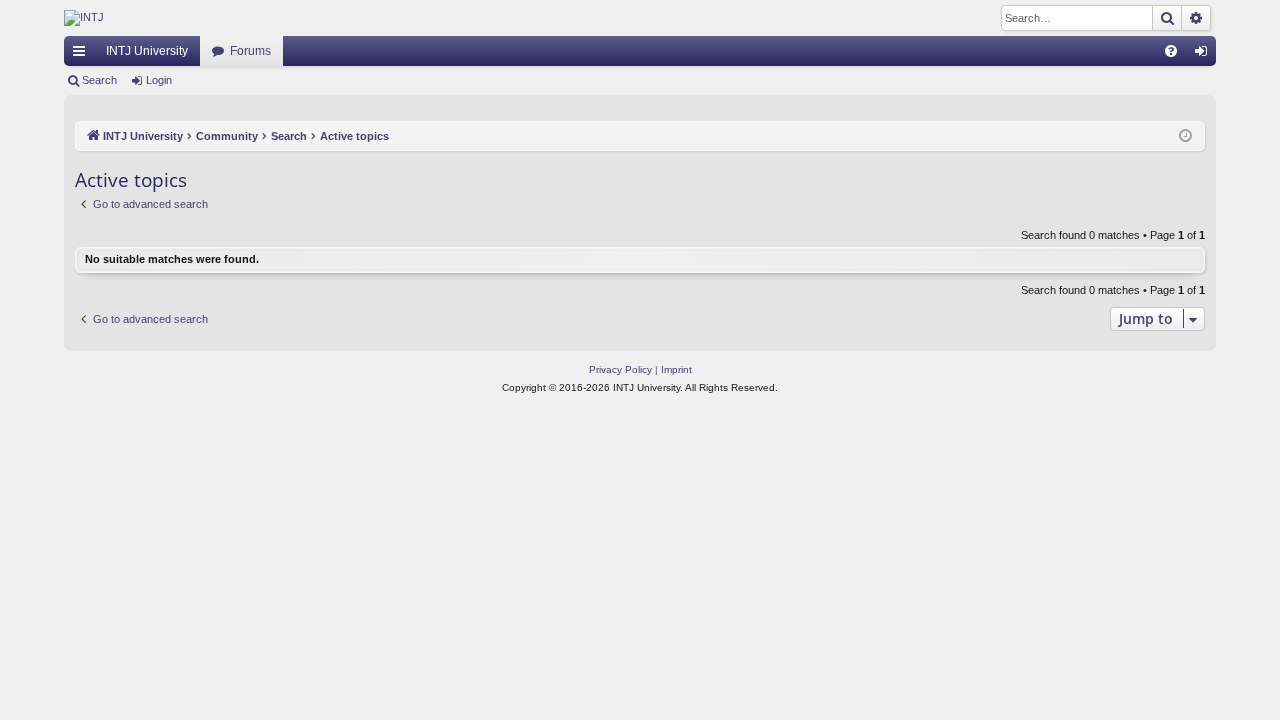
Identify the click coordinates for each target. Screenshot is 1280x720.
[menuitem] (1171, 51)
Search (99, 80)
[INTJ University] (239, 18)
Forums (250, 51)
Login (159, 80)
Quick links (83, 55)
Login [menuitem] (1205, 55)
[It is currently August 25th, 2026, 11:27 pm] (1185, 136)
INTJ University (147, 51)
